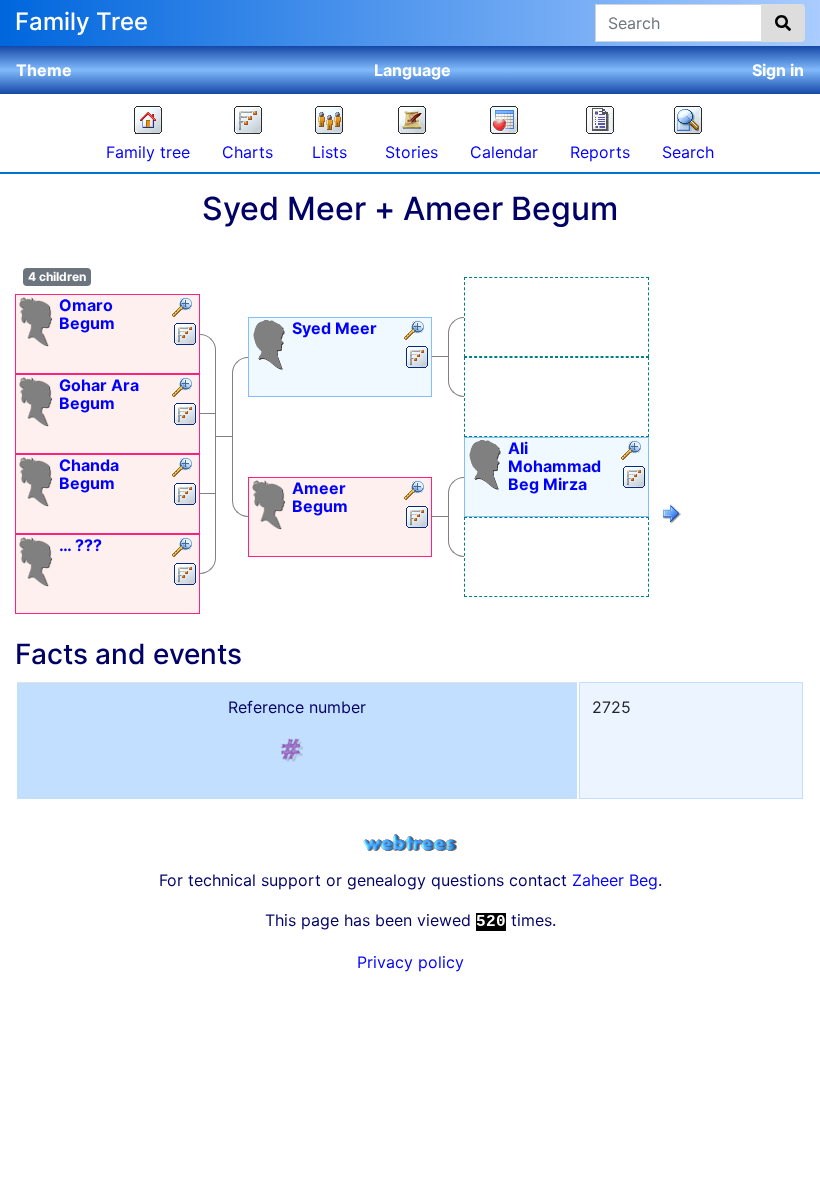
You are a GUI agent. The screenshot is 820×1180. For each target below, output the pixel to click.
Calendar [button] (504, 152)
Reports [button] (600, 152)
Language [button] (412, 70)
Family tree (148, 152)
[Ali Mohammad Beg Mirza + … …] (672, 517)
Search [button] (688, 152)
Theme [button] (44, 70)
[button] (184, 309)
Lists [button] (329, 152)
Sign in (778, 70)
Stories (411, 152)
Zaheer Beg (615, 880)
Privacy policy (410, 962)
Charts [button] (247, 152)
